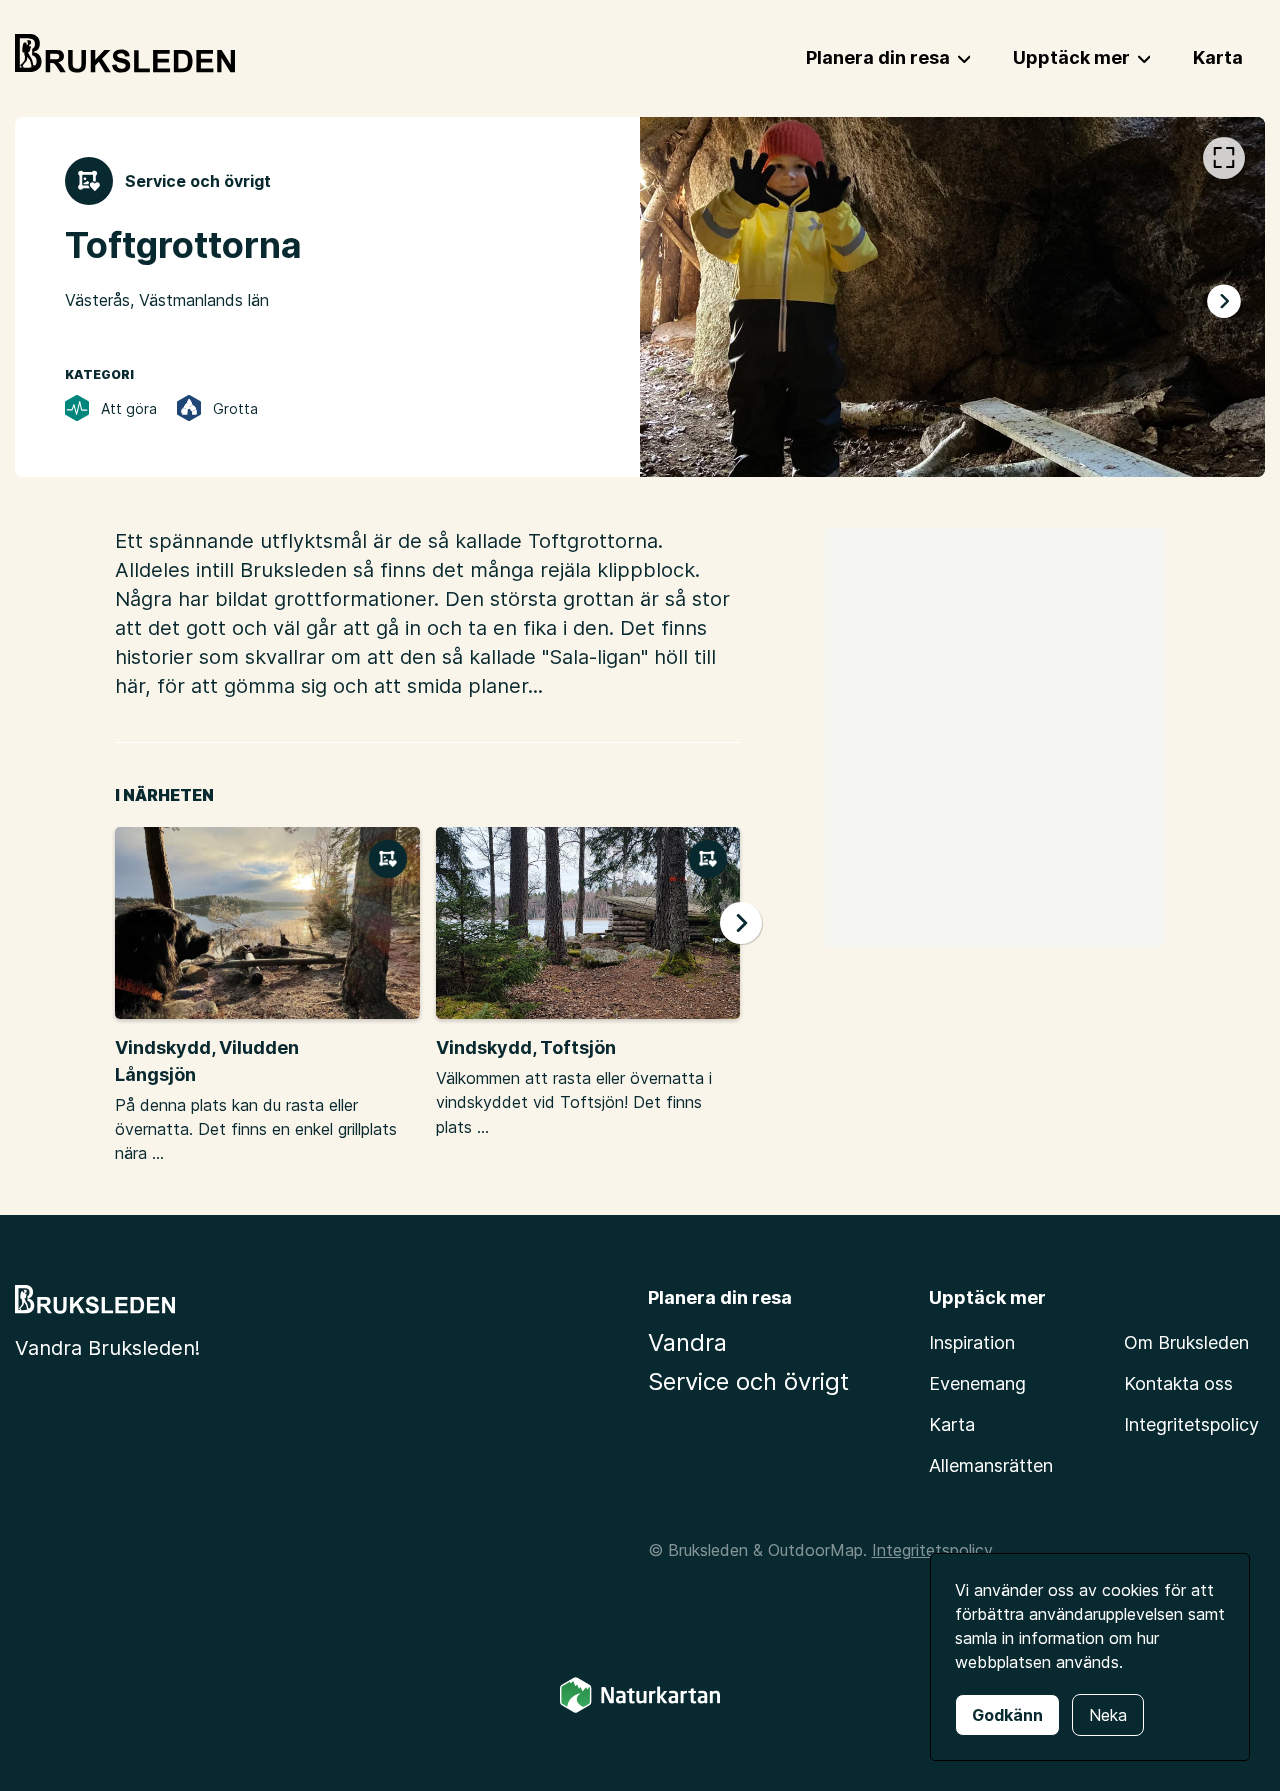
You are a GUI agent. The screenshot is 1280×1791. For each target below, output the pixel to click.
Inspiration (972, 1342)
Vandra (687, 1342)
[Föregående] (681, 301)
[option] (952, 297)
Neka (1108, 1715)
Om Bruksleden (1186, 1342)
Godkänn (1007, 1715)
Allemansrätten (991, 1465)
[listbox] (952, 297)
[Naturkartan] (640, 1709)
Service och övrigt (748, 1381)
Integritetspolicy (1191, 1424)
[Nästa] (1224, 301)
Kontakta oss (1178, 1383)
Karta (952, 1424)
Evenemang (977, 1383)
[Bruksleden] (125, 54)
